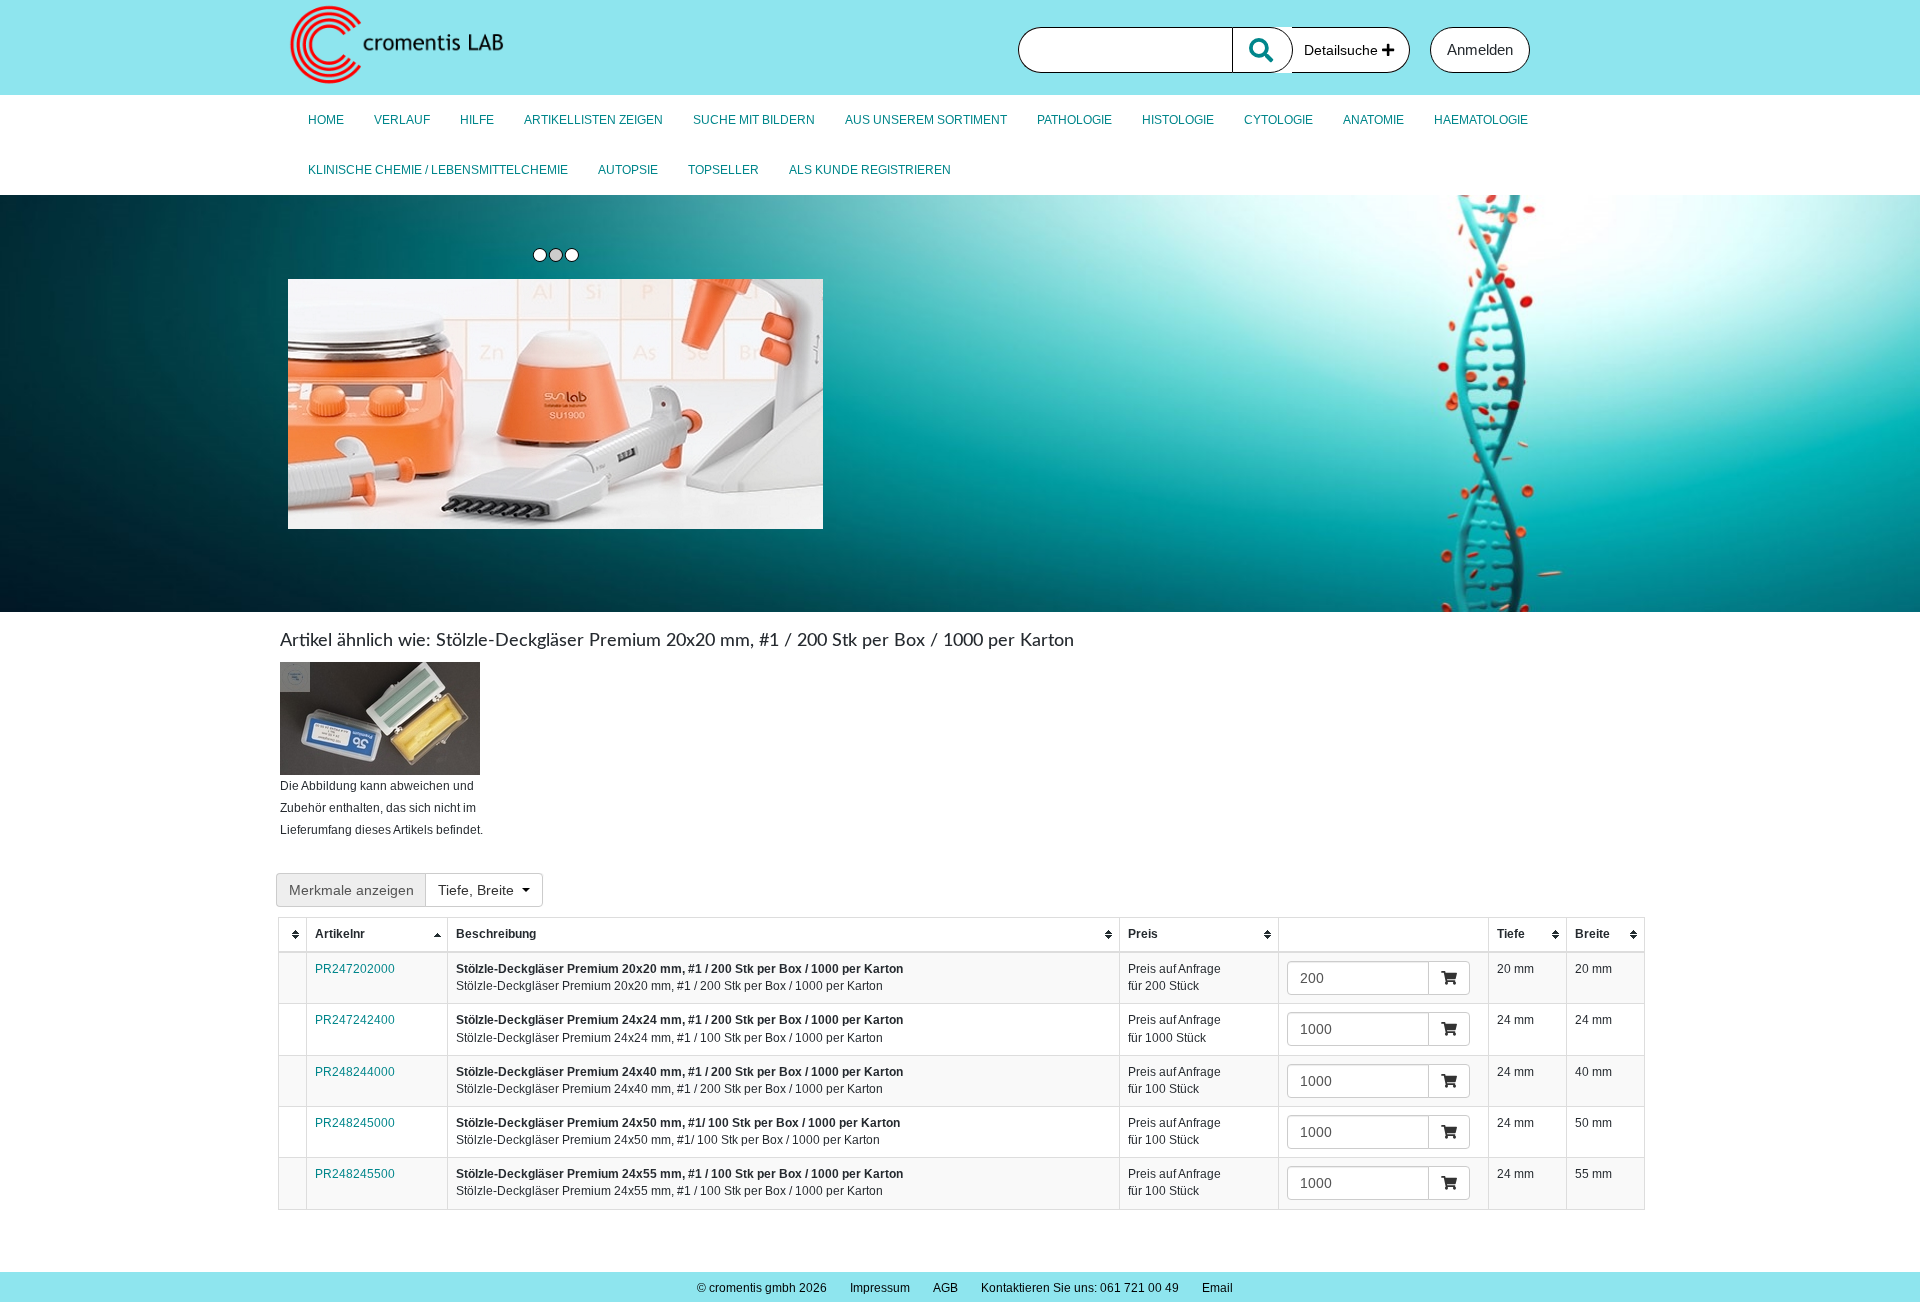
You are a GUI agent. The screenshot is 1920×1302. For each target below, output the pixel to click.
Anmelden (1480, 49)
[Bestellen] (1449, 978)
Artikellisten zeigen (593, 120)
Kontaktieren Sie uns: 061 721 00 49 (1080, 1288)
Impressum (880, 1288)
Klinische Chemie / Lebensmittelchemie (438, 170)
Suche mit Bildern (754, 120)
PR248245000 (355, 1123)
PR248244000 (355, 1072)
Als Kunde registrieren (870, 170)
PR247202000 (355, 969)
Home (326, 120)
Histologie (1178, 120)
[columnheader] (292, 935)
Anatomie (1373, 120)
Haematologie (1481, 120)
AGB (945, 1288)
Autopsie (628, 170)
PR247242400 (355, 1020)
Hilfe (477, 120)
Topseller (723, 170)
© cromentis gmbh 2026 (762, 1288)
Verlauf (402, 120)
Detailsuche (1343, 50)
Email (1217, 1288)
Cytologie (1278, 120)
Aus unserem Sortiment (926, 120)
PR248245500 (355, 1174)
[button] (484, 890)
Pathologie (1074, 120)
